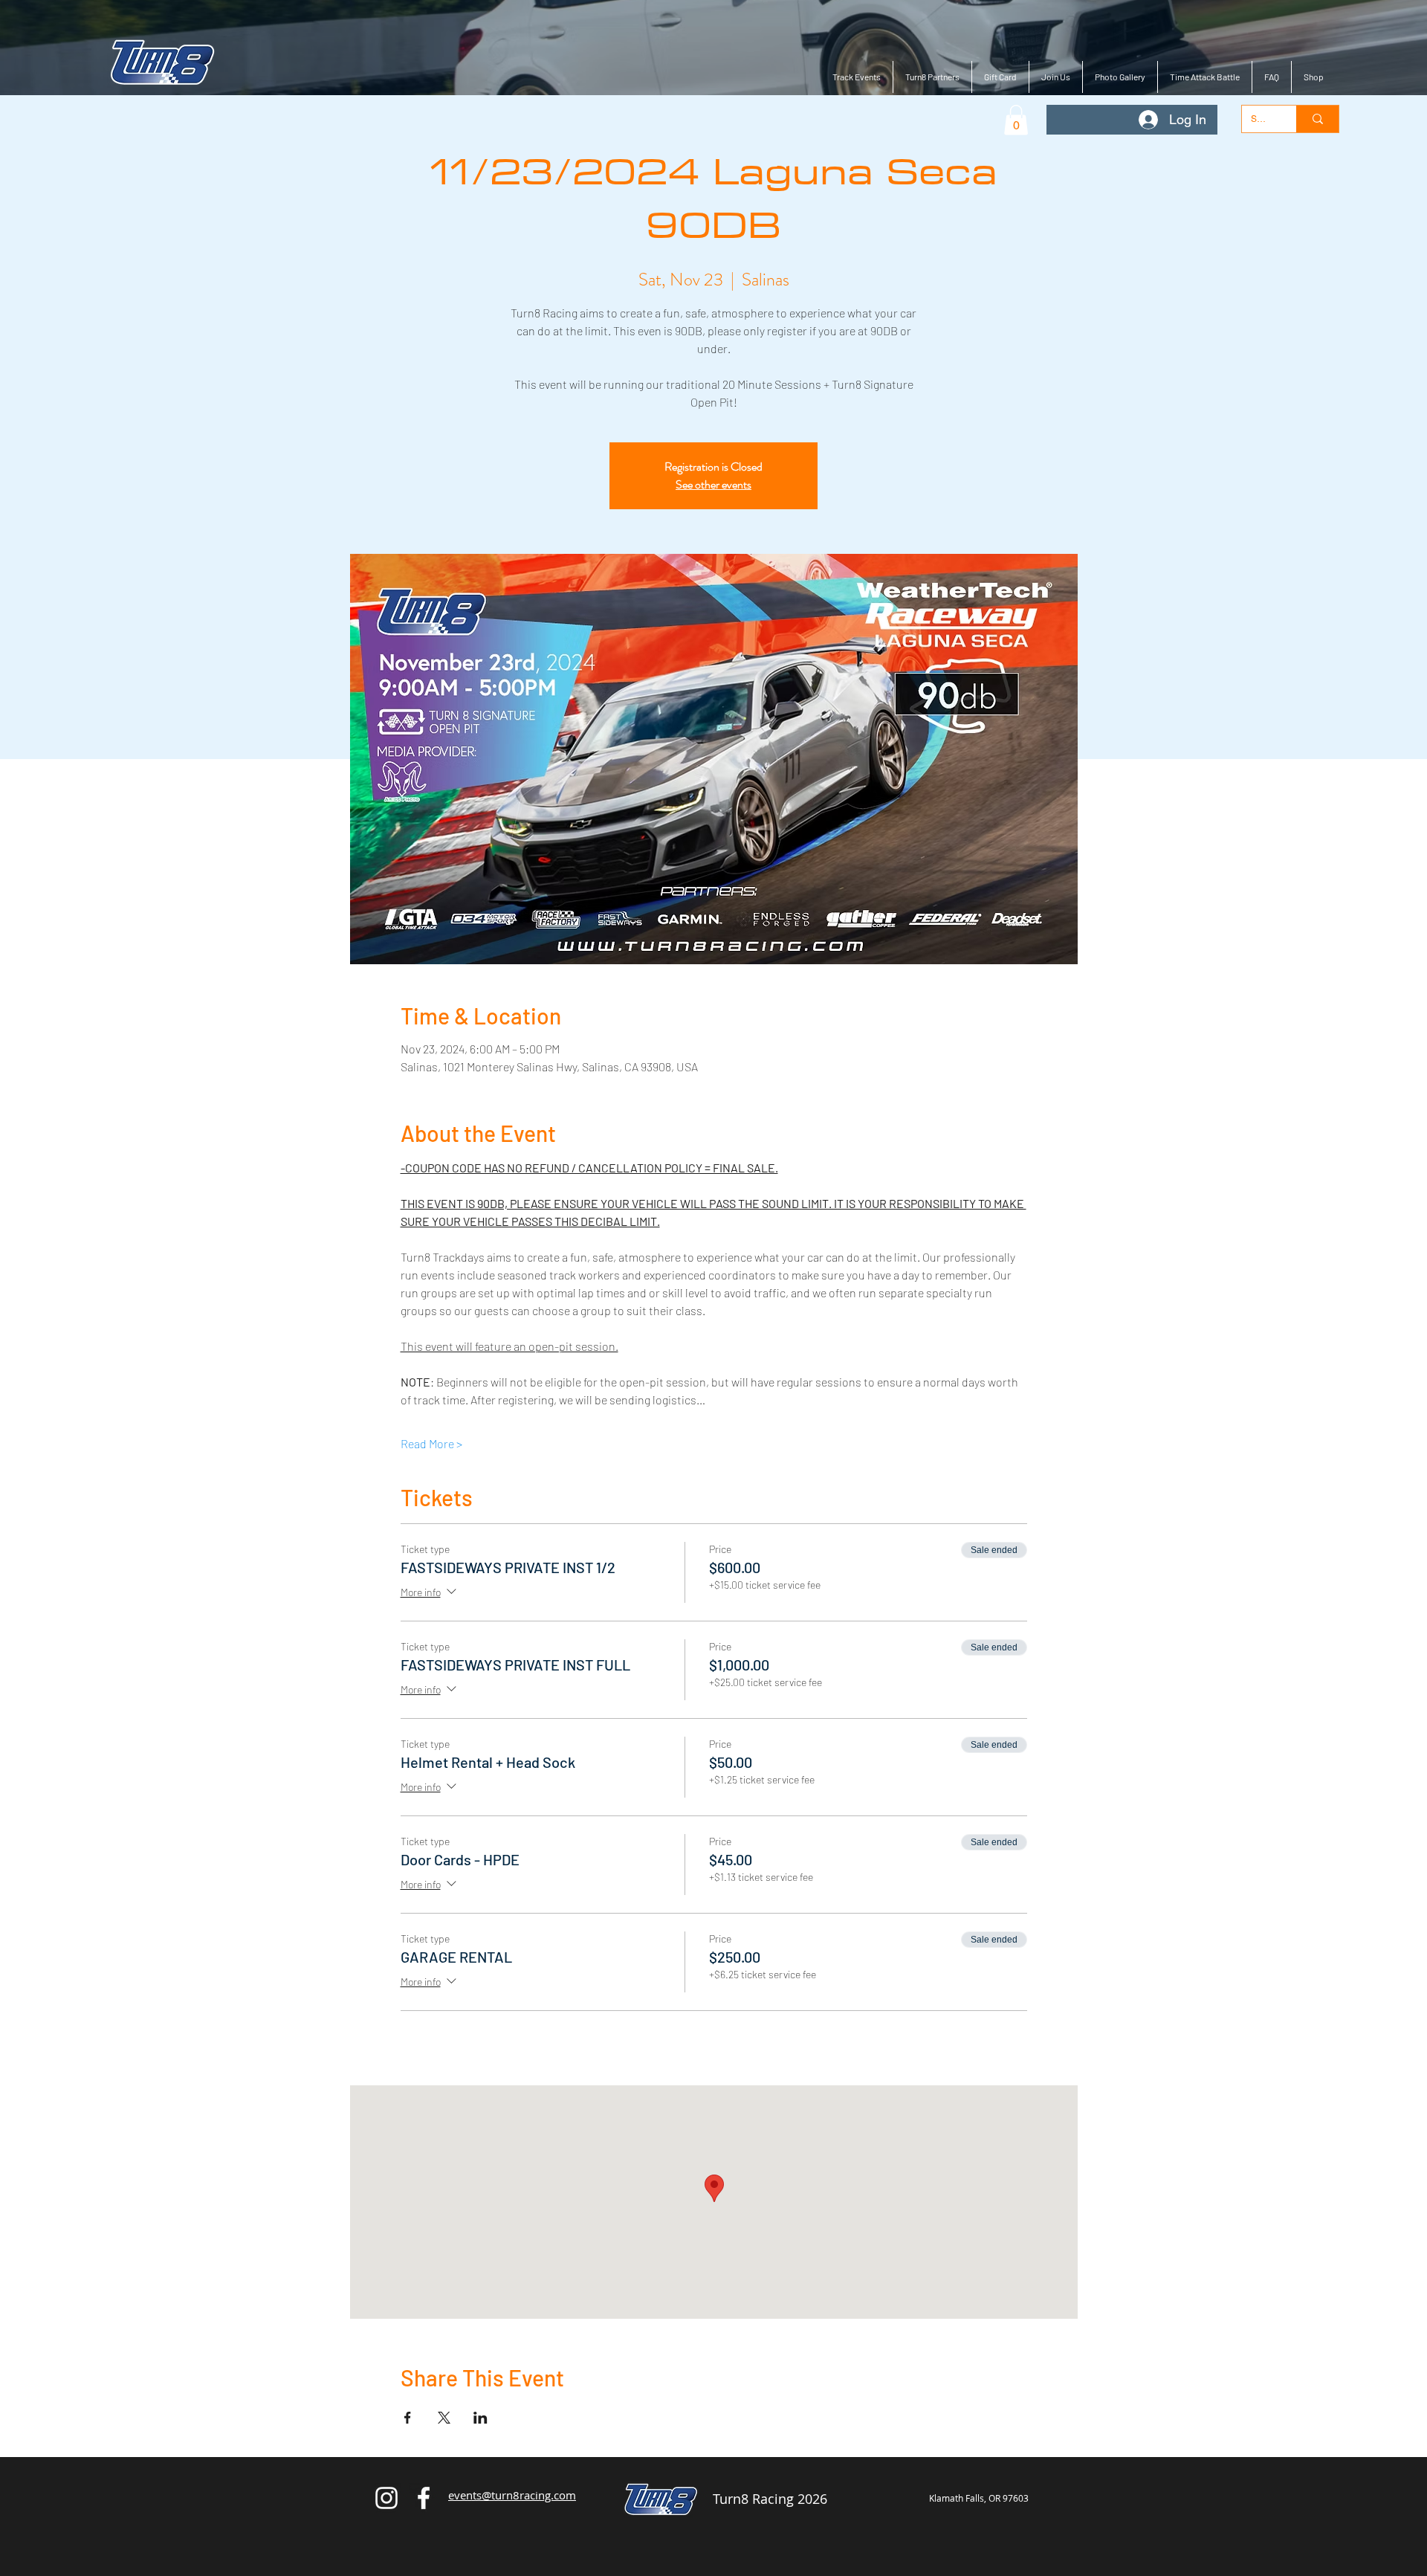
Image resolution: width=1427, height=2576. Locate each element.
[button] (1016, 120)
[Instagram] (386, 2498)
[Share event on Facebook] (408, 2418)
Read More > (431, 1443)
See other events (713, 484)
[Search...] (1317, 119)
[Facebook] (424, 2498)
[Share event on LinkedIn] (480, 2418)
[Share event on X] (444, 2418)
